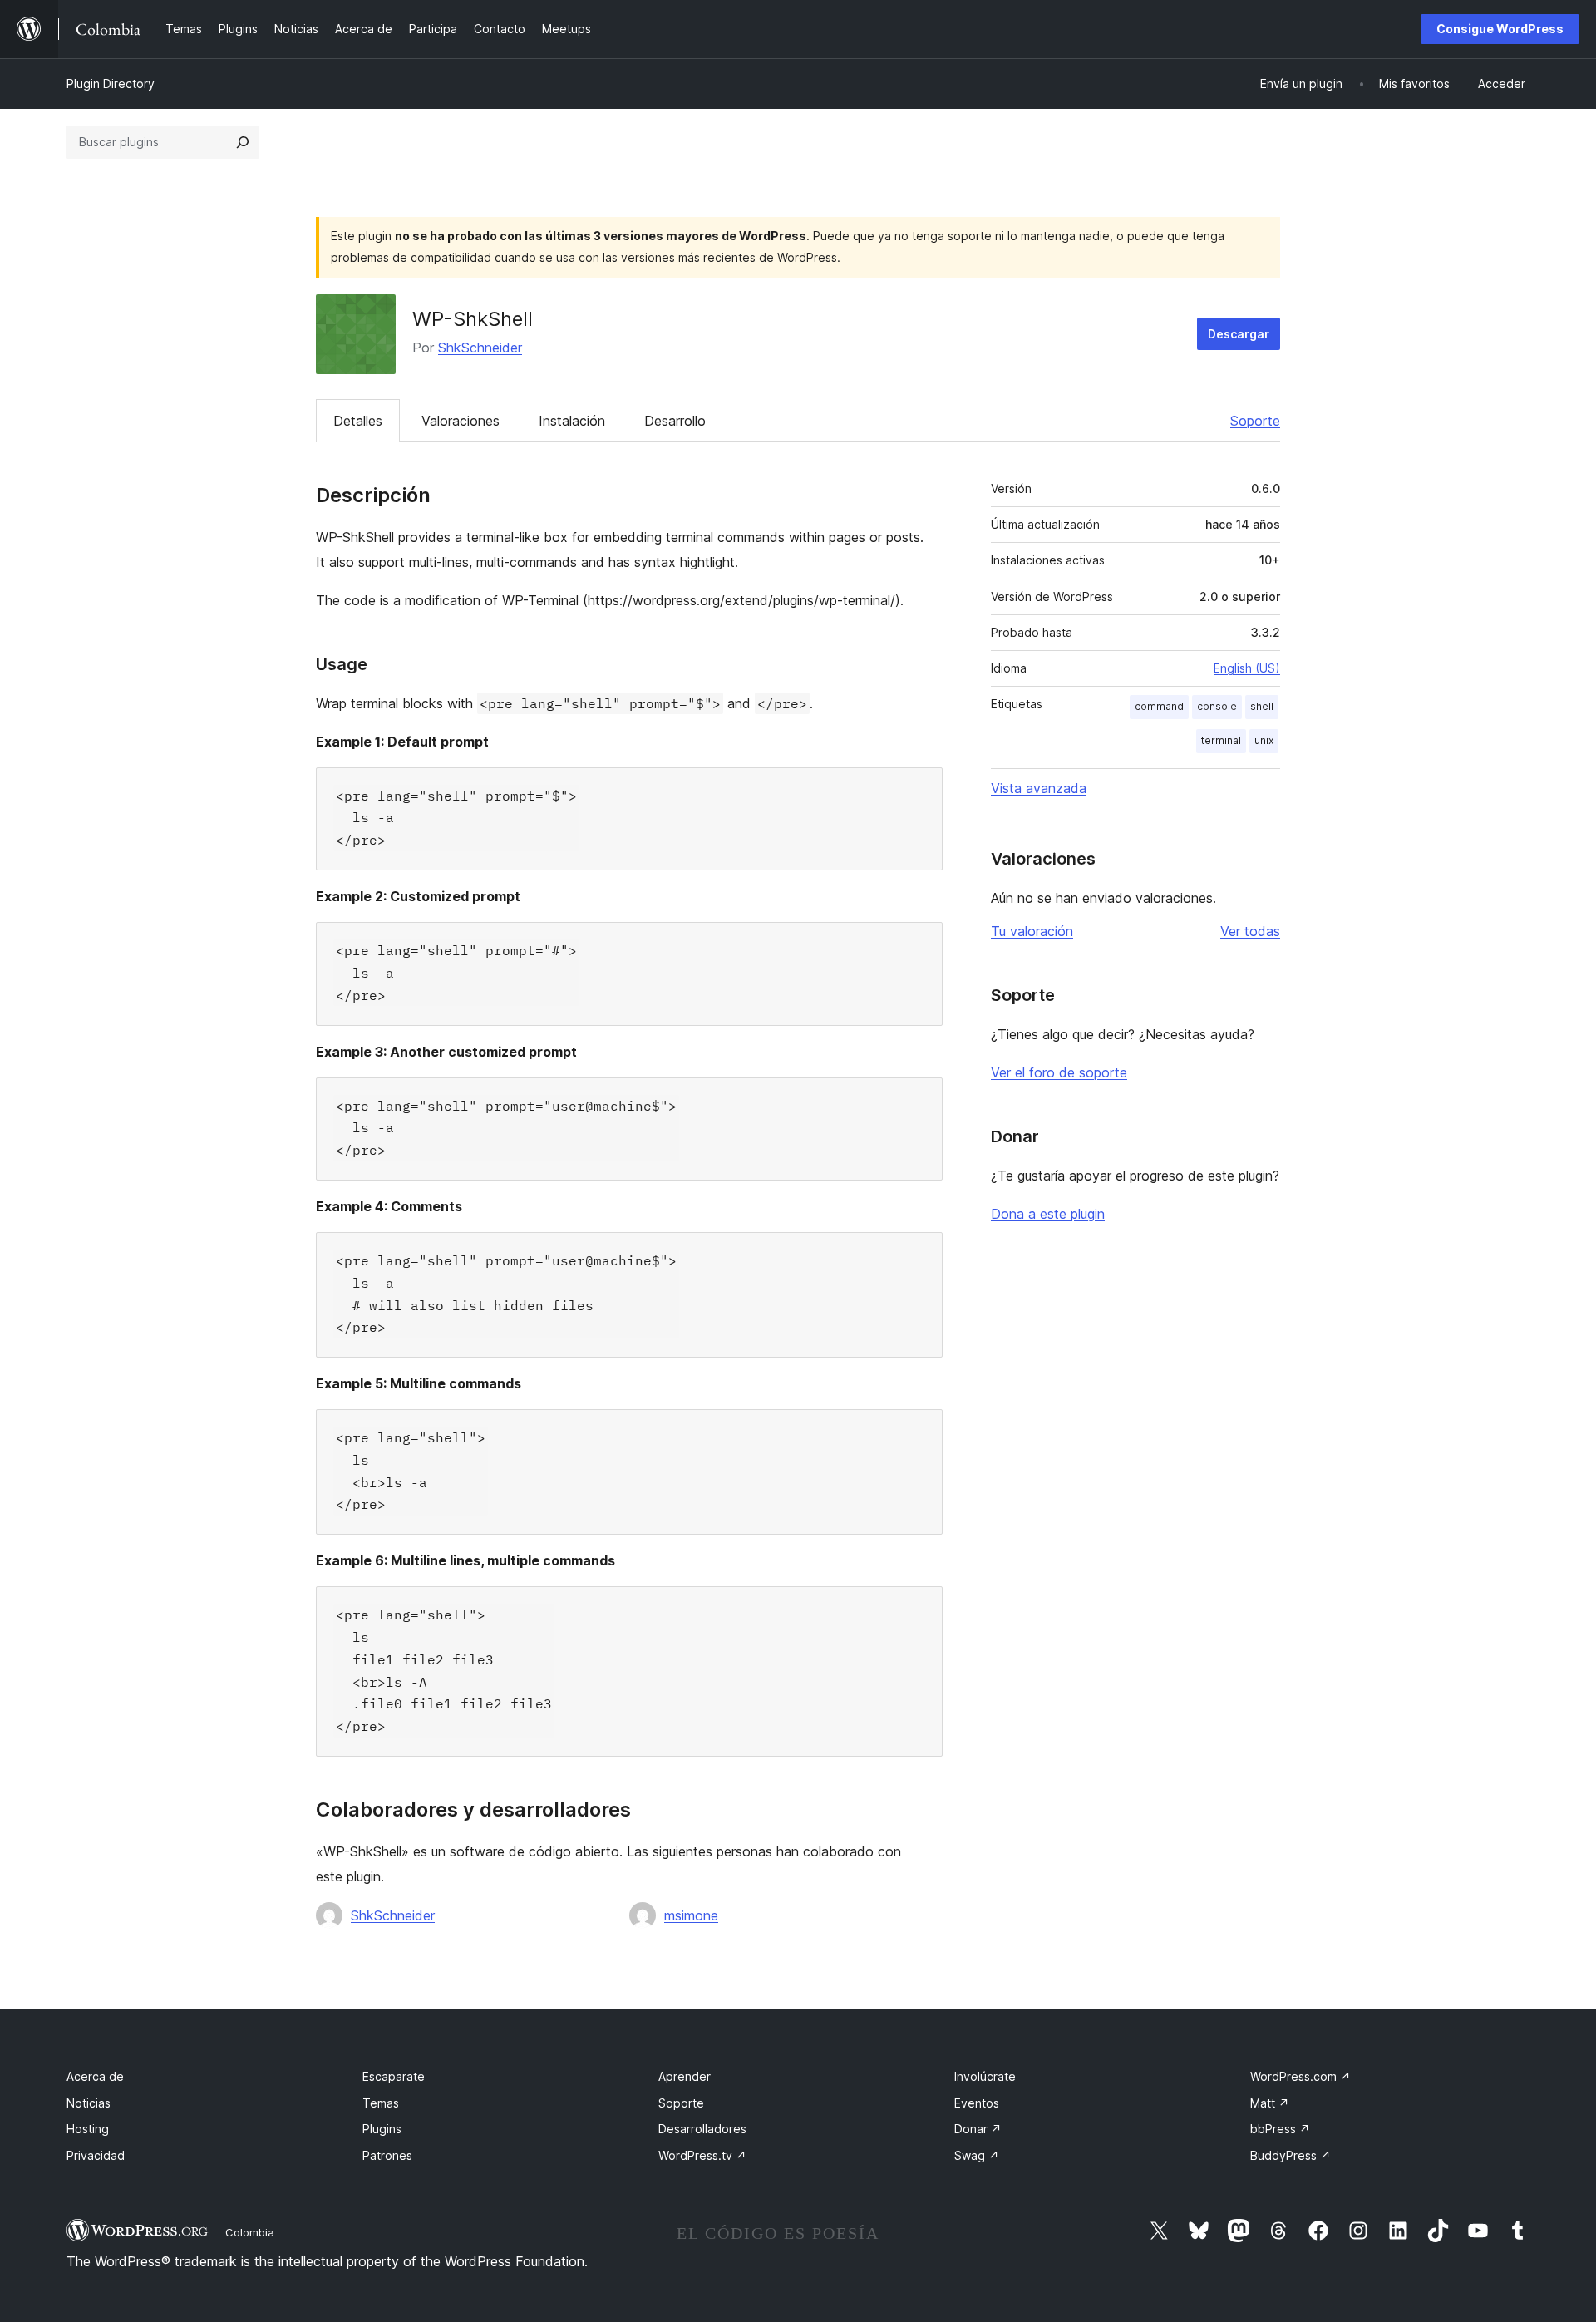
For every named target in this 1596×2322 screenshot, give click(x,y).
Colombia (250, 2232)
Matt (1270, 2103)
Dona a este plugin (1048, 1214)
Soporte (1255, 421)
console (1217, 706)
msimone (691, 1915)
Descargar (1239, 334)
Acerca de (95, 2076)
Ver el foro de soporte (1059, 1072)
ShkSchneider (480, 348)
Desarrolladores (702, 2129)
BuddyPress (1291, 2155)
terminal (1221, 740)
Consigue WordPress (1500, 29)
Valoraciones (461, 421)
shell (1262, 706)
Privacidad (96, 2155)
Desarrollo (675, 421)
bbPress (1280, 2129)
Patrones (387, 2155)
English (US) (1247, 668)
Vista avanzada (1039, 788)
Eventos (977, 2103)
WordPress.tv (702, 2155)
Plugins (382, 2129)
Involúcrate (985, 2076)
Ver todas (1250, 931)
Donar (978, 2129)
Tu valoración (1032, 931)
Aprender (685, 2076)
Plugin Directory (111, 84)
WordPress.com (1300, 2076)
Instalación (572, 421)
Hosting (88, 2129)
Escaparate (394, 2076)
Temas (381, 2103)
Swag (977, 2155)
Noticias (89, 2103)
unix (1264, 740)
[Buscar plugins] (243, 142)
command (1159, 706)
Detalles (358, 421)
